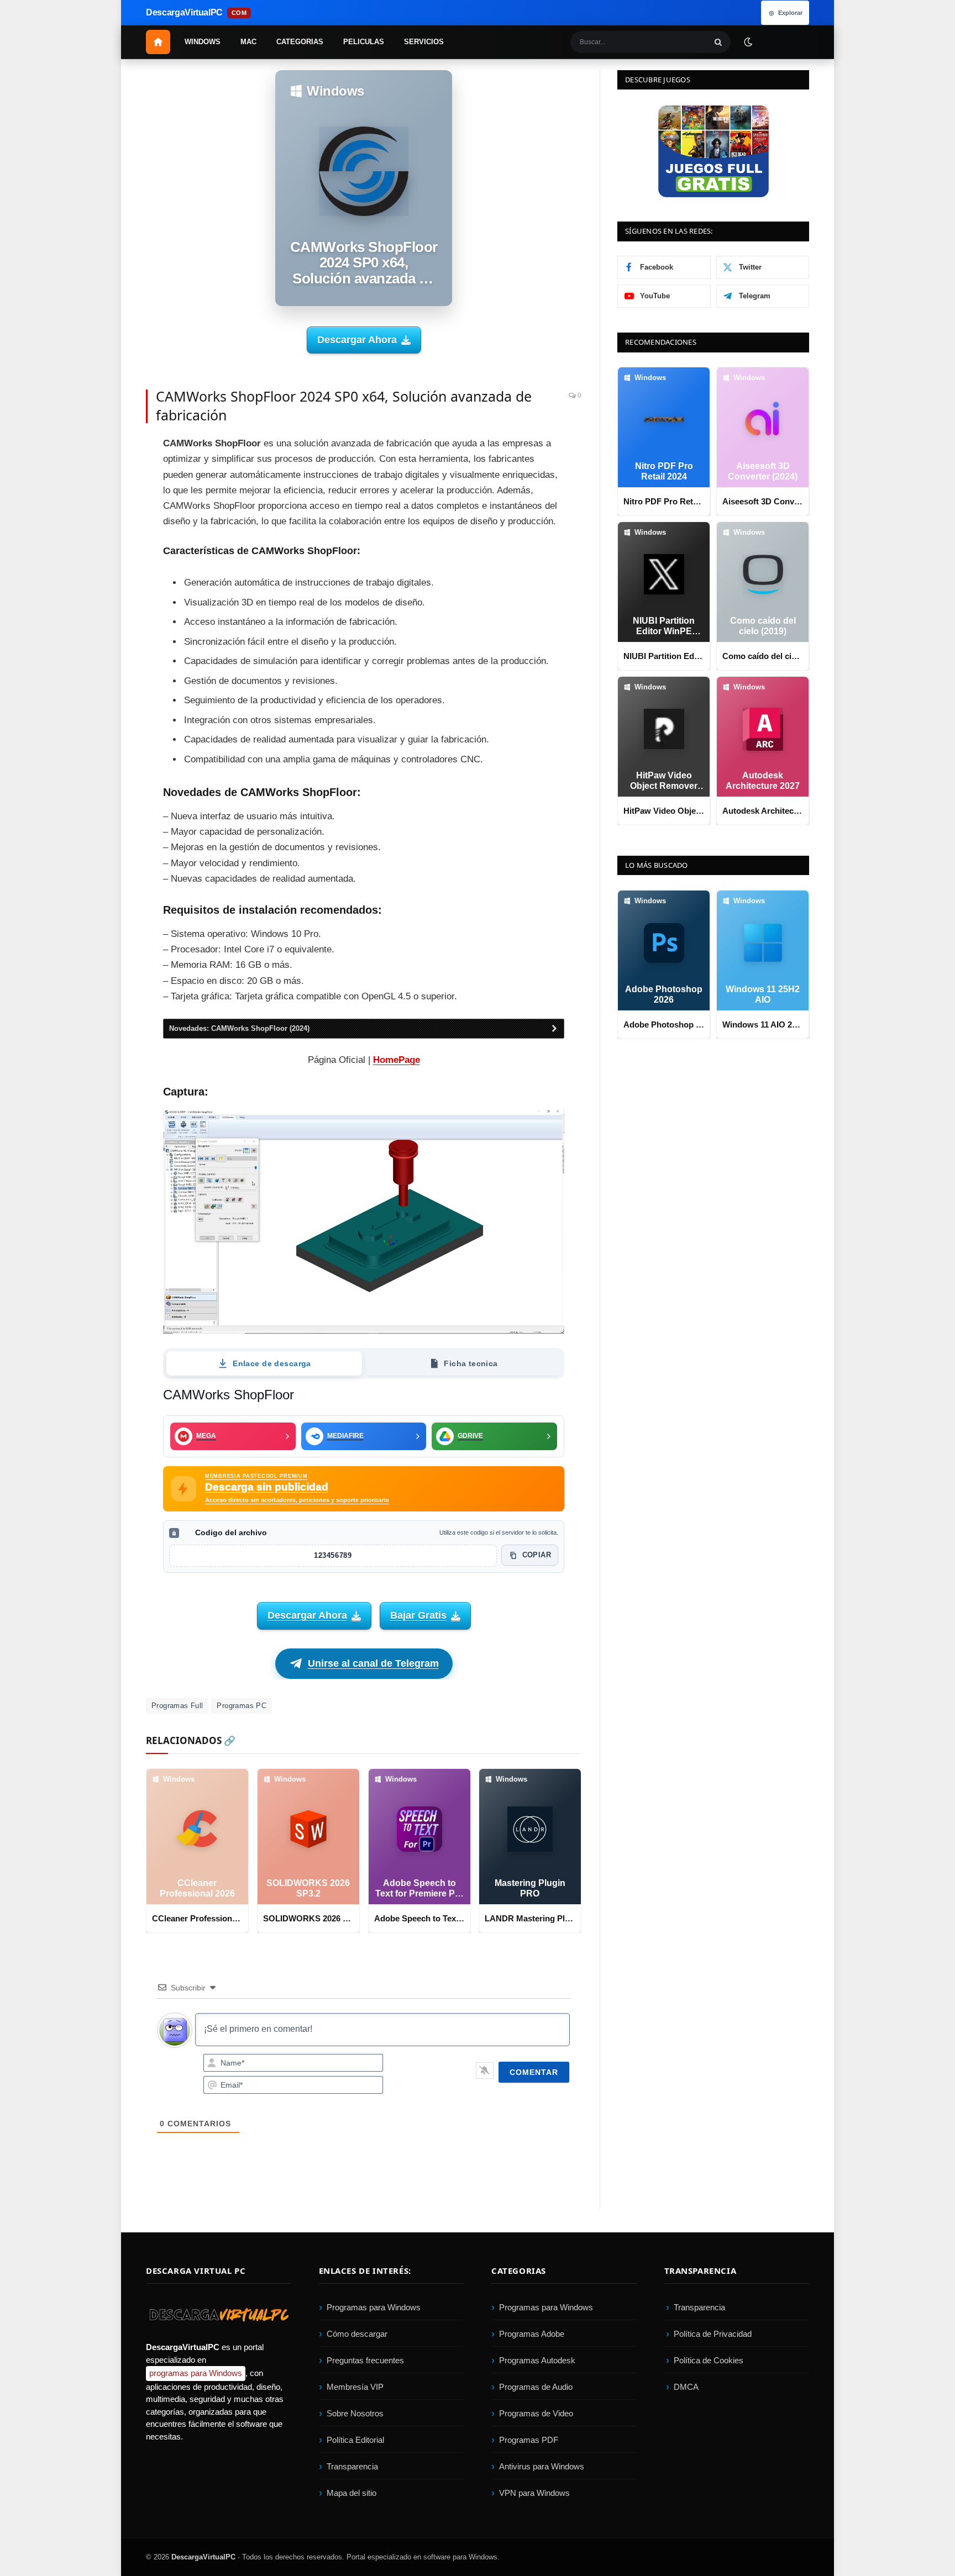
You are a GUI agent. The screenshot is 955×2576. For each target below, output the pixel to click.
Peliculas (364, 42)
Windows (203, 42)
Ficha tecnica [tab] (471, 1363)
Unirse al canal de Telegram (373, 1663)
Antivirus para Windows (542, 2466)
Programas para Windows (374, 2307)
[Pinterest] (107, 499)
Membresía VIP (355, 2387)
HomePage (397, 1060)
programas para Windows (196, 2374)
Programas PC (242, 1706)
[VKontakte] (107, 599)
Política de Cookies (709, 2360)
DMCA (686, 2387)
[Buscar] (718, 42)
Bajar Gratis (418, 1615)
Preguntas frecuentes (365, 2360)
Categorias (300, 42)
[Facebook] (107, 450)
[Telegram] (107, 549)
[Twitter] (107, 475)
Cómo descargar (357, 2334)
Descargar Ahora (357, 340)
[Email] (107, 524)
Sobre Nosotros (355, 2413)
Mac (248, 42)
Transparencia (352, 2466)
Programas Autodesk (537, 2360)
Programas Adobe (532, 2334)
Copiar (537, 1555)
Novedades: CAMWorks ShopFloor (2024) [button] (239, 1028)
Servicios (424, 42)
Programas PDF (529, 2440)
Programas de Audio (536, 2387)
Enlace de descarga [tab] (272, 1363)
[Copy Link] (107, 649)
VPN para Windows (534, 2493)
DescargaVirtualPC (203, 2557)
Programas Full (177, 1706)
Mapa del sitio (351, 2493)
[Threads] (107, 624)
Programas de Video (536, 2413)
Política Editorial (355, 2440)
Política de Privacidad (713, 2334)
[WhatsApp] (107, 574)
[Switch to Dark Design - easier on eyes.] (748, 41)
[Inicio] (158, 42)
